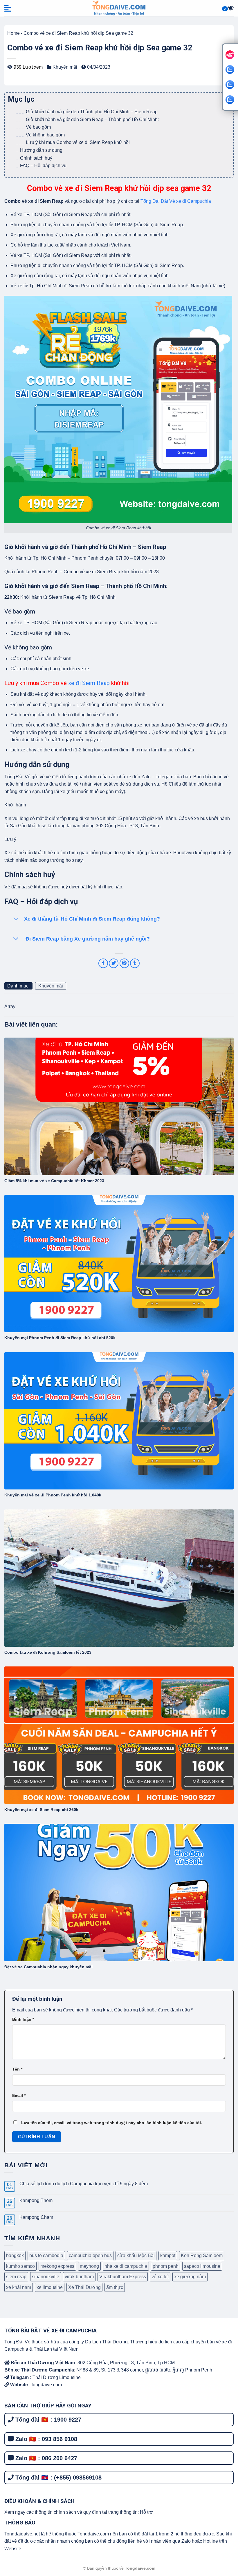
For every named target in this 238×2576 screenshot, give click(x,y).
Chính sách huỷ (36, 158)
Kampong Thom (36, 2200)
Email (19, 2095)
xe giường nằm (190, 2277)
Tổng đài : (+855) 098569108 (58, 2478)
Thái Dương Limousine (57, 2377)
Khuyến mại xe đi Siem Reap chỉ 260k (41, 1810)
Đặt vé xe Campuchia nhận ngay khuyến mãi (48, 1967)
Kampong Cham (36, 2217)
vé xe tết (160, 2277)
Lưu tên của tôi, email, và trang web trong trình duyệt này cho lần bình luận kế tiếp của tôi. (112, 2123)
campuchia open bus (90, 2255)
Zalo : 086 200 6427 (45, 2458)
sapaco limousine (202, 2266)
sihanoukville (46, 2277)
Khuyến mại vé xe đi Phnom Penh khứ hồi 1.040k (53, 1495)
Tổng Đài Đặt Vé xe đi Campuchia (176, 201)
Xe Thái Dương (84, 2287)
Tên (17, 2069)
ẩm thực (115, 2287)
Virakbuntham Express (123, 2277)
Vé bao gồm (38, 127)
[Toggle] (16, 919)
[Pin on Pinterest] (124, 963)
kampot (168, 2255)
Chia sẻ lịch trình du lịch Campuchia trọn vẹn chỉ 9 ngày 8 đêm (84, 2184)
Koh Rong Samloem (202, 2255)
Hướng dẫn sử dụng (41, 150)
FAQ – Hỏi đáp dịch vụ (43, 166)
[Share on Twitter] (114, 963)
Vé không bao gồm (45, 135)
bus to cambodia (46, 2255)
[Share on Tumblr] (135, 963)
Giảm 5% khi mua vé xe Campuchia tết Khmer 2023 (54, 1181)
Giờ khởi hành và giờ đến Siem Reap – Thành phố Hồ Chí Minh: (92, 119)
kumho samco (20, 2266)
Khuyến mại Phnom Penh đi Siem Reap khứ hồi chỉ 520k (60, 1338)
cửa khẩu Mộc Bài (136, 2255)
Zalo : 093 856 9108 (45, 2439)
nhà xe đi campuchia (126, 2266)
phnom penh (166, 2266)
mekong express (57, 2266)
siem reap (16, 2277)
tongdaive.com (46, 2385)
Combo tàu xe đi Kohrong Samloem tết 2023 (48, 1652)
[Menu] (8, 8)
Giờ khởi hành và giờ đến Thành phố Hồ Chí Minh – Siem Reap (92, 112)
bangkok (15, 2255)
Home (13, 33)
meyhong (89, 2266)
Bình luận (23, 2019)
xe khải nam (19, 2287)
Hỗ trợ (146, 2512)
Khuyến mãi (65, 67)
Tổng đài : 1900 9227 (47, 2420)
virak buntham (79, 2277)
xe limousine (50, 2287)
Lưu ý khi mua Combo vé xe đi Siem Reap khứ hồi (78, 142)
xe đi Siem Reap (89, 683)
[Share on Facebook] (103, 963)
